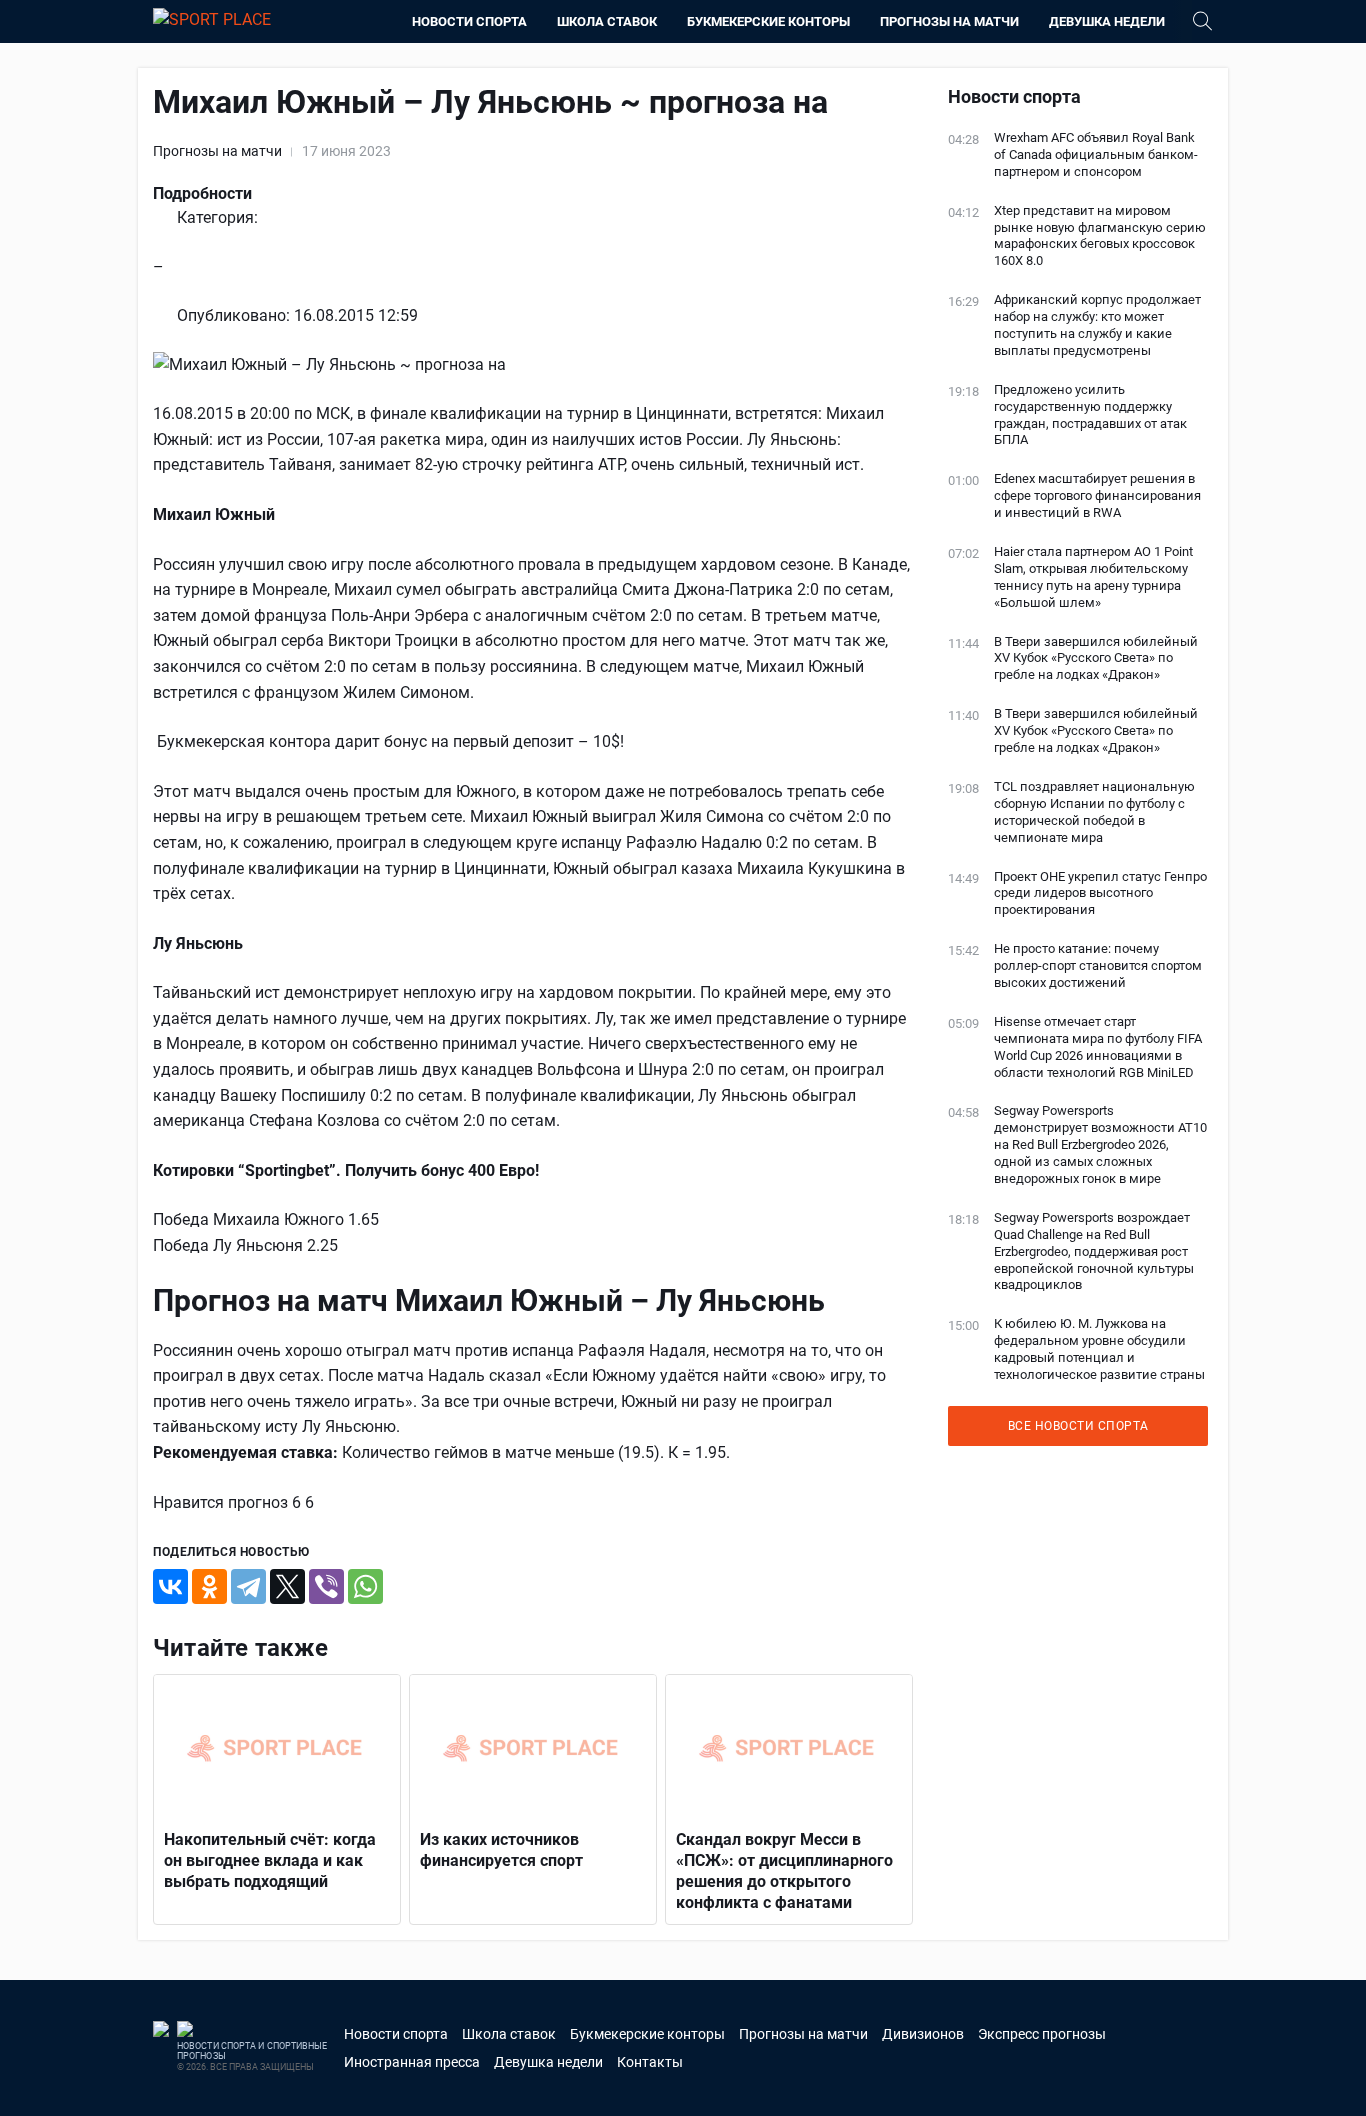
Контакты (650, 2062)
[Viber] (326, 1586)
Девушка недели (1107, 21)
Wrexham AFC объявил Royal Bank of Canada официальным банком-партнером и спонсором (1096, 154)
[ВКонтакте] (170, 1586)
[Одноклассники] (209, 1586)
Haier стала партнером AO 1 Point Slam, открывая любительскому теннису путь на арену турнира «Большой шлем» (1093, 577)
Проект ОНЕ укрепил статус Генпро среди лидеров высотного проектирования (1100, 893)
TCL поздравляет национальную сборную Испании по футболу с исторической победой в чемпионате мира (1094, 812)
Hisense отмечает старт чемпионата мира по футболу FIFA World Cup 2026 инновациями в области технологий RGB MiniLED (1098, 1047)
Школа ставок (607, 21)
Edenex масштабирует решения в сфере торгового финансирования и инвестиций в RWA (1097, 495)
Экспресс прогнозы (1042, 2034)
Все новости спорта (1078, 1426)
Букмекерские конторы (768, 21)
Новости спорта (469, 21)
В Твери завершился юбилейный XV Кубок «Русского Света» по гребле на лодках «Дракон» (1096, 658)
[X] (287, 1586)
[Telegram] (248, 1586)
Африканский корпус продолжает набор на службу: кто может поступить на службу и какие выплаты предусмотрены (1097, 325)
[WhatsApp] (365, 1586)
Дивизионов (923, 2034)
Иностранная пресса (412, 2062)
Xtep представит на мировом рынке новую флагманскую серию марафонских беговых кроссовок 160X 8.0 (1100, 236)
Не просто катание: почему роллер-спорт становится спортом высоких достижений (1098, 965)
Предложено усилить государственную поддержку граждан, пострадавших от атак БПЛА (1090, 415)
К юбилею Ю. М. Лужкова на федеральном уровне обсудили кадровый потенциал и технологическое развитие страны (1099, 1349)
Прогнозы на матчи (949, 21)
